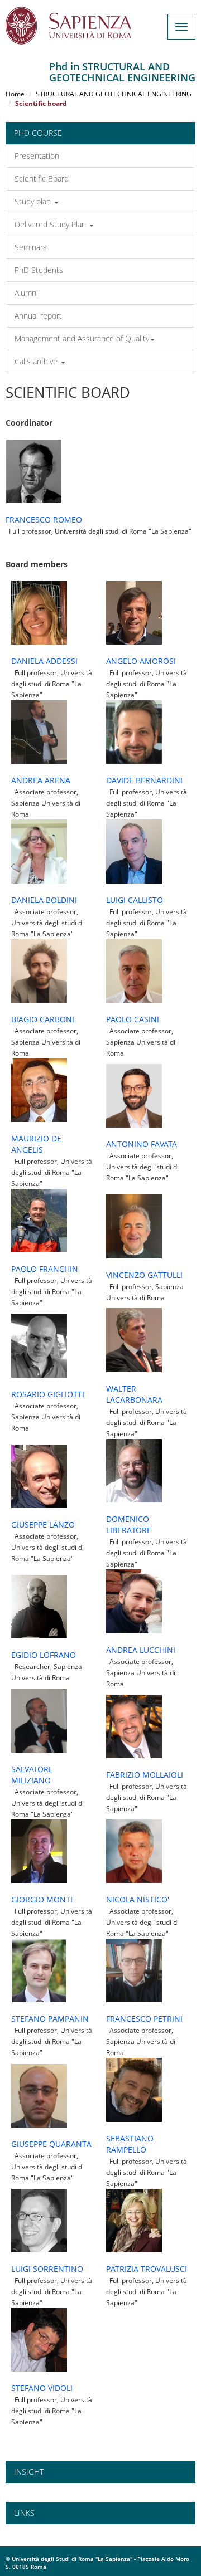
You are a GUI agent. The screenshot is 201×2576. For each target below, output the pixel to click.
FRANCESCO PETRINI (144, 2019)
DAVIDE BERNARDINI (144, 780)
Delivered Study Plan (51, 224)
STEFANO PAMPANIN (50, 2019)
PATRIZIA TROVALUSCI (147, 2269)
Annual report (38, 316)
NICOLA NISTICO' (138, 1899)
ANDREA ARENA (41, 780)
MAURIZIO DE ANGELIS (36, 1144)
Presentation (37, 156)
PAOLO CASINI (133, 1019)
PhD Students (39, 270)
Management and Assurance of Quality (82, 338)
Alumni (26, 293)
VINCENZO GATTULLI (144, 1275)
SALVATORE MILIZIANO (32, 1775)
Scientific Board (42, 179)
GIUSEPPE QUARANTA (51, 2144)
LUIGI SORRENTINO (47, 2269)
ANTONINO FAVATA (142, 1144)
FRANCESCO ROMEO (44, 519)
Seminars (31, 247)
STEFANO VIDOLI (42, 2388)
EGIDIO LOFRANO (44, 1655)
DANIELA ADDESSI (44, 661)
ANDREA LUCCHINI (141, 1650)
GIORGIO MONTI (42, 1899)
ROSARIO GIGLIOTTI (48, 1394)
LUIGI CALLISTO (135, 900)
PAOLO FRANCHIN (45, 1269)
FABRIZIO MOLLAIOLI (145, 1775)
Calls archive (37, 361)
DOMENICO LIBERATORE (129, 1524)
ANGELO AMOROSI (141, 661)
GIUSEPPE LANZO (43, 1524)
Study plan (34, 201)
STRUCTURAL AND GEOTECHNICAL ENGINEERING (114, 94)
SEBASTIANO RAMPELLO (130, 2144)
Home (15, 94)
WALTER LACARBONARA (134, 1394)
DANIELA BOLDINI (44, 900)
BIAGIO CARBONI (43, 1019)
